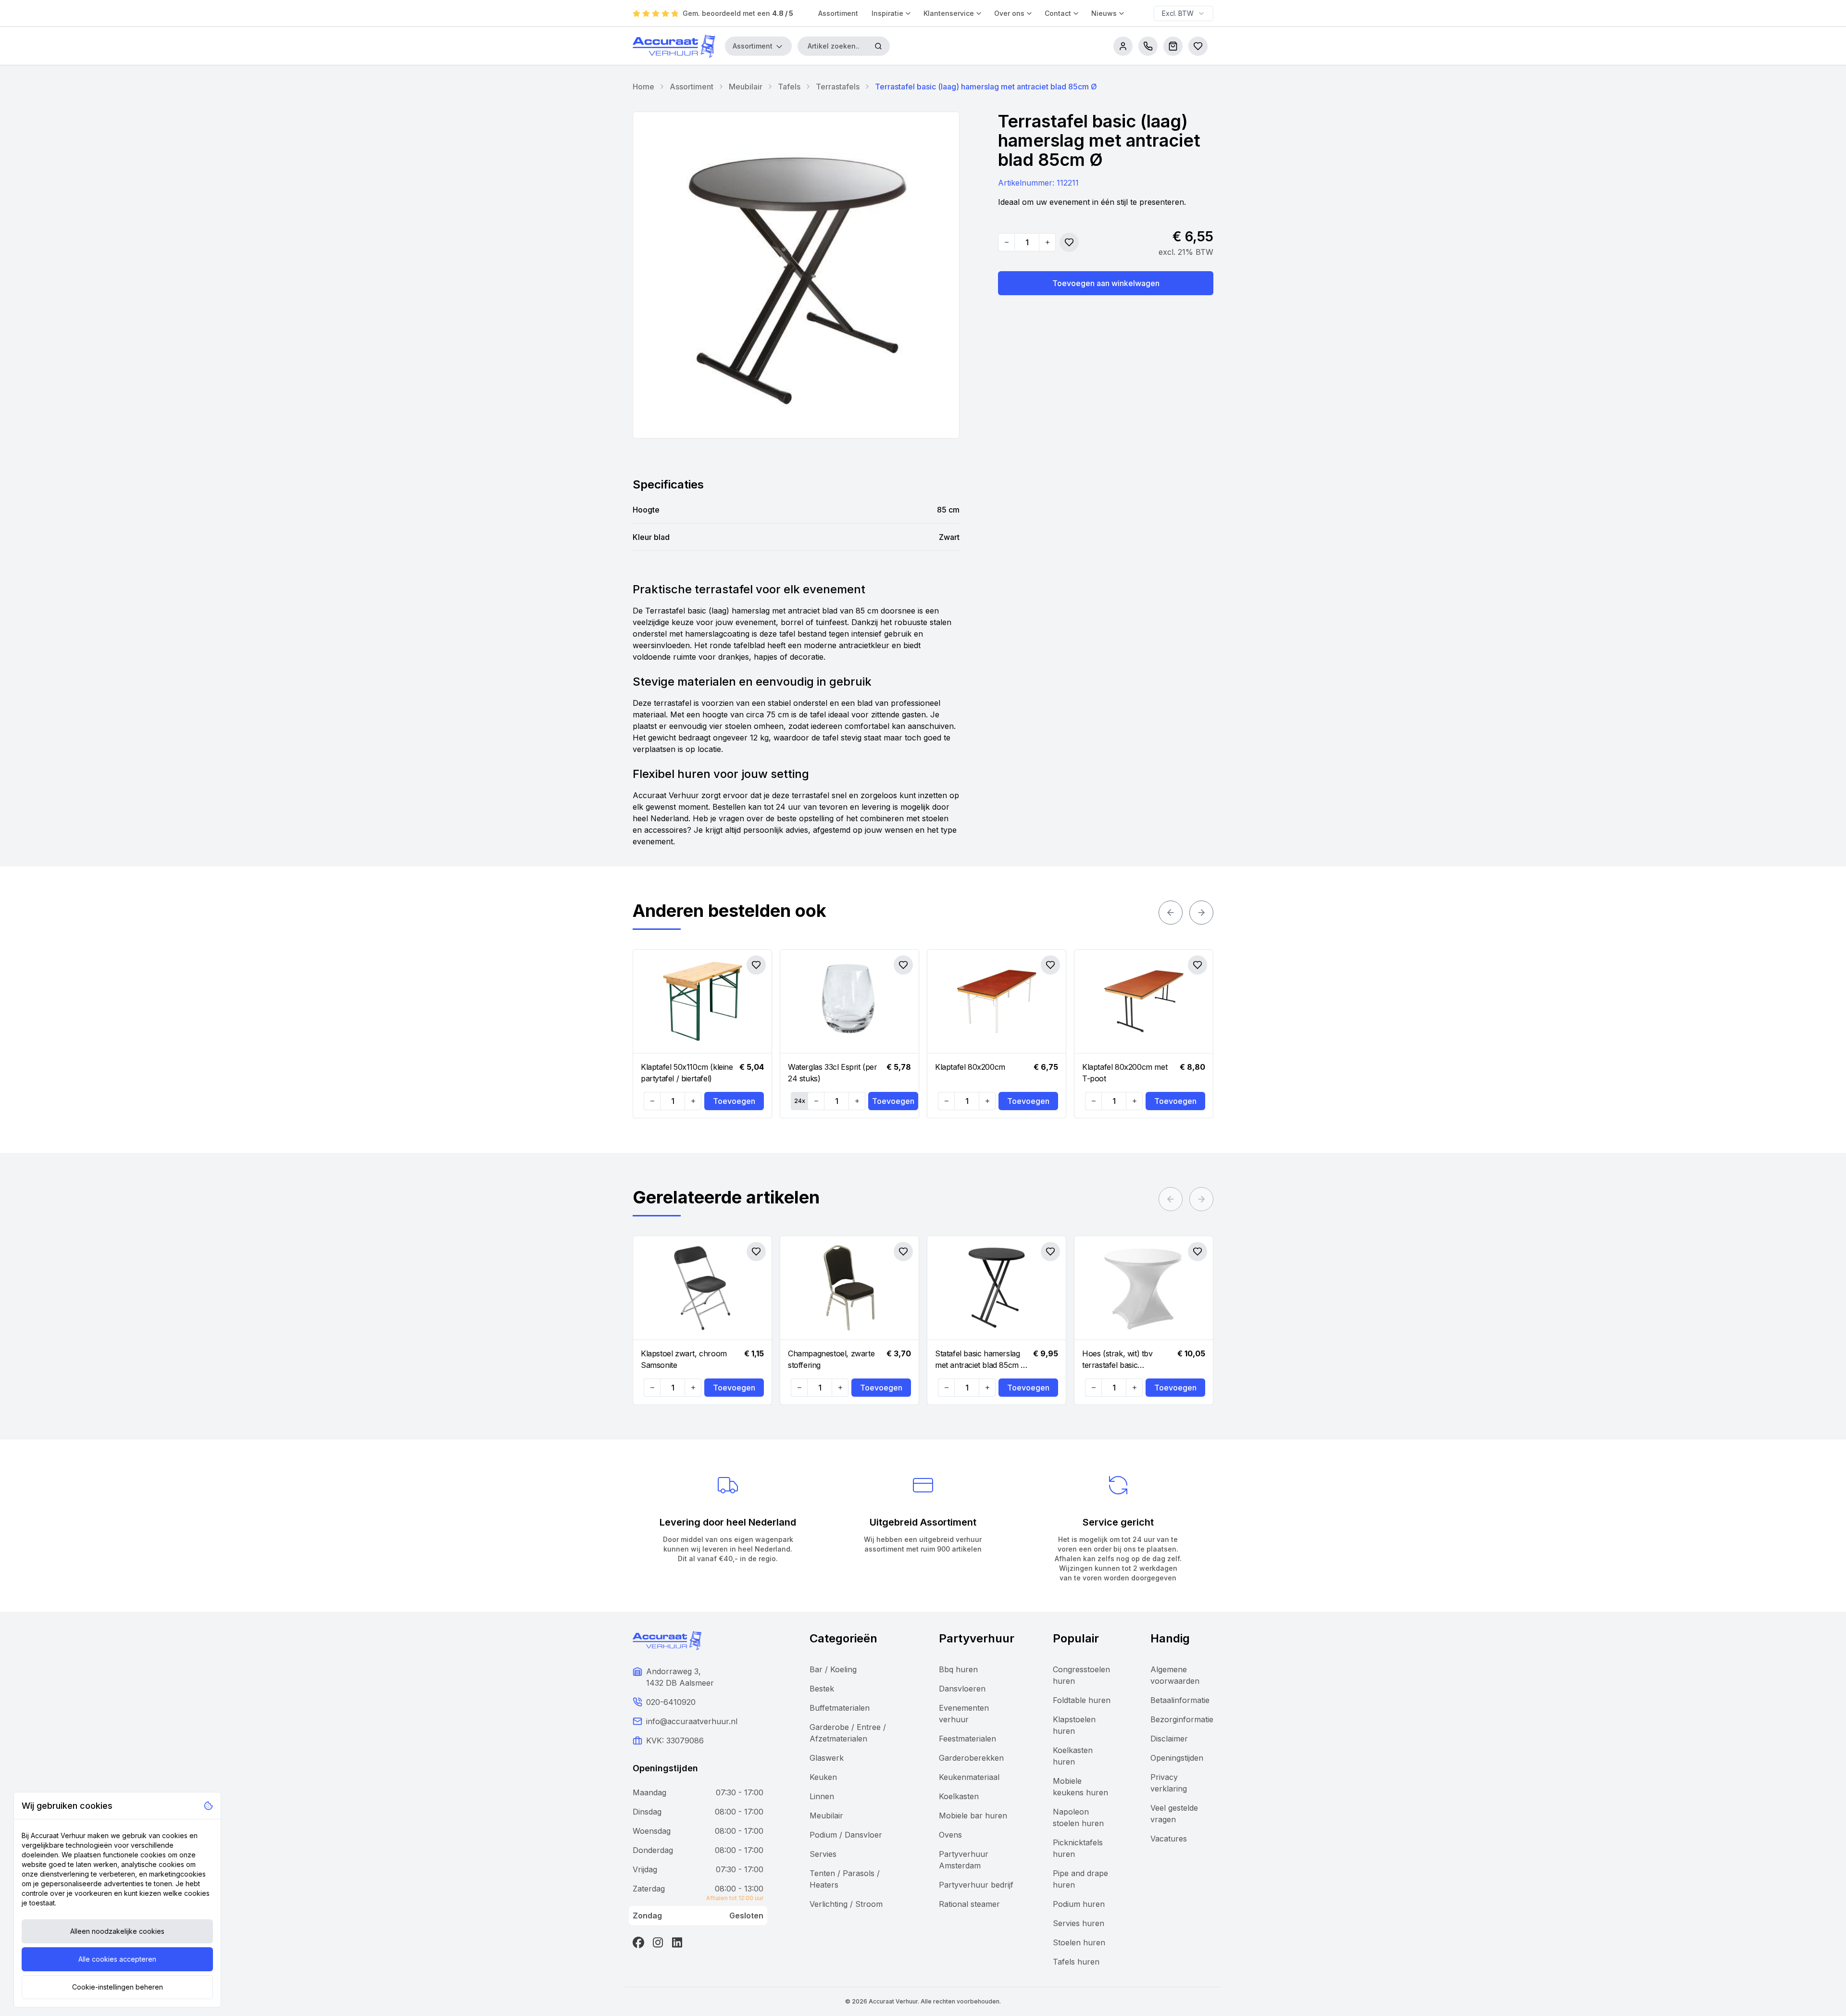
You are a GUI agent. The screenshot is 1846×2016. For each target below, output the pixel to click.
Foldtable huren (1082, 1700)
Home (643, 87)
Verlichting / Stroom (846, 1904)
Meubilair (746, 87)
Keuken (823, 1777)
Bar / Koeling (833, 1669)
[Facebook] (638, 1942)
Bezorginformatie (1182, 1719)
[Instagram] (658, 1942)
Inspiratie (887, 13)
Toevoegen (734, 1101)
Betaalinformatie (1180, 1700)
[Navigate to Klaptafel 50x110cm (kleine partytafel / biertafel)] (702, 1002)
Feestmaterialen (967, 1739)
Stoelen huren (1079, 1942)
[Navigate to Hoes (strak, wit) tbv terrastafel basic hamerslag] (1144, 1288)
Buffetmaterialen (840, 1708)
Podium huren (1079, 1904)
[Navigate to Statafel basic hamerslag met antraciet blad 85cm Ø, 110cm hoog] (997, 1288)
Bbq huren (958, 1669)
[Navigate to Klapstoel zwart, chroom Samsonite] (702, 1288)
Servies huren (1079, 1923)
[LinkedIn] (677, 1942)
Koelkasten (959, 1796)
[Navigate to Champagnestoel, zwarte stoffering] (849, 1288)
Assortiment (838, 13)
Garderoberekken (971, 1758)
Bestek (822, 1689)
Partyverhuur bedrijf (976, 1885)
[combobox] (1184, 13)
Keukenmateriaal (969, 1777)
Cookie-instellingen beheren (118, 1987)
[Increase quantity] (1047, 242)
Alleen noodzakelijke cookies (117, 1931)
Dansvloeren (962, 1689)
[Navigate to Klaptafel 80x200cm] (997, 1002)
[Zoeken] (878, 46)
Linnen (822, 1796)
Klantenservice (949, 13)
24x (800, 1101)
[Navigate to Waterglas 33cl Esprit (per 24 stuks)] (849, 1002)
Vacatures (1169, 1839)
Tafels (789, 87)
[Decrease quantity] (1007, 242)
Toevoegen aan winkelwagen (1106, 283)
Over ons (1009, 13)
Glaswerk (827, 1758)
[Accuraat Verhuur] (674, 46)
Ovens (950, 1835)
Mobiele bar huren (973, 1816)
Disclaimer (1169, 1739)
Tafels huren (1076, 1962)
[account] (1123, 46)
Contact (1058, 13)
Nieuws (1104, 13)
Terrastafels (838, 87)
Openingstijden (1177, 1758)
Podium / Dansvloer (846, 1835)
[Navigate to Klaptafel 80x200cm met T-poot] (1144, 1002)
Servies (823, 1854)
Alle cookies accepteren (117, 1959)
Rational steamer (969, 1904)
